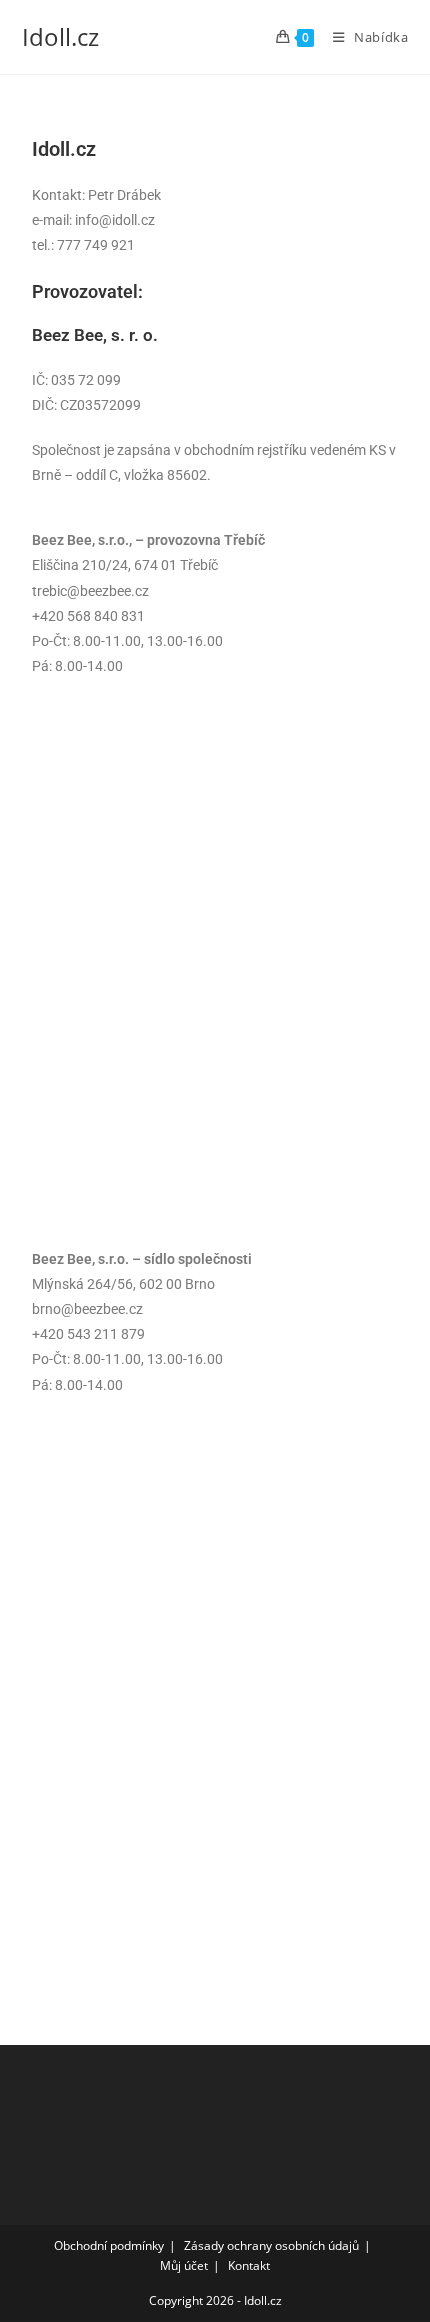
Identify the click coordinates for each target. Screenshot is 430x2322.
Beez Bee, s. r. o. (95, 335)
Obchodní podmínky (109, 2245)
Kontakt (249, 2265)
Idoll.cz (60, 36)
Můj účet (184, 2265)
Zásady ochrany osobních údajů (271, 2245)
